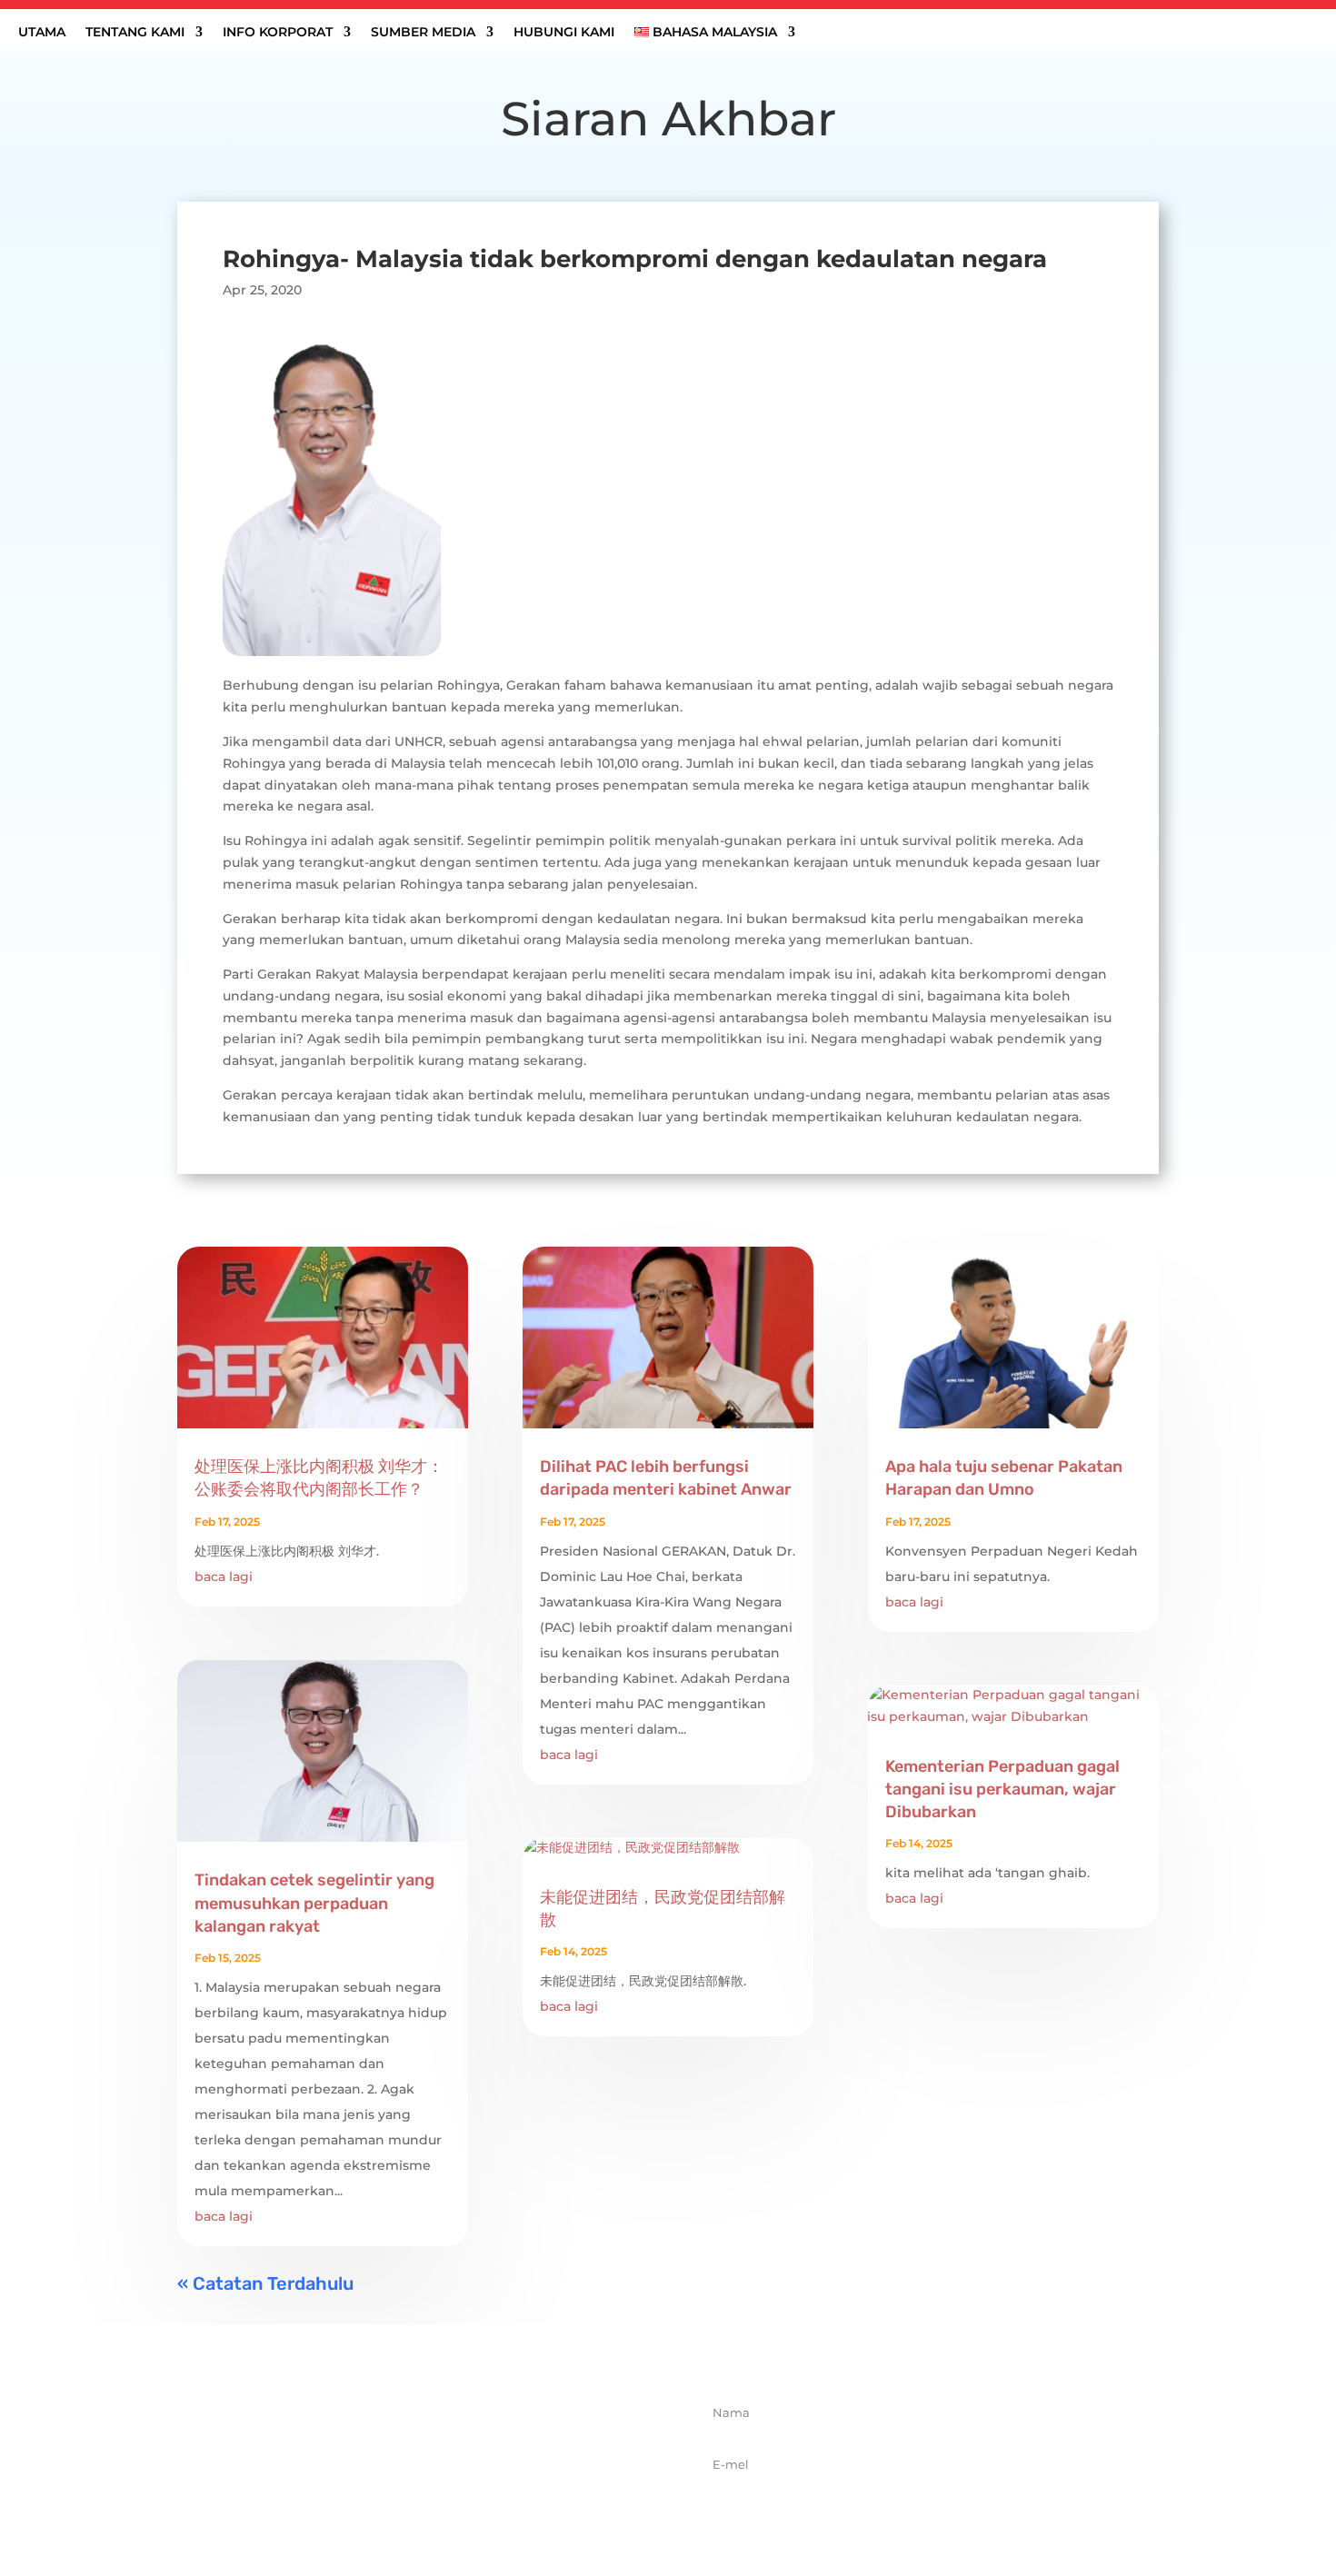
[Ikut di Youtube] (489, 2500)
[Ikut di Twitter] (409, 2500)
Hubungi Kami (564, 33)
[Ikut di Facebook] (369, 2500)
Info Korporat (278, 33)
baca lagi (224, 1576)
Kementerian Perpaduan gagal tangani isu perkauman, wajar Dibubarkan (1002, 1789)
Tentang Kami (135, 33)
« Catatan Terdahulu (265, 2283)
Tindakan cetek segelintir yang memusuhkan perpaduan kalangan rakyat (314, 1903)
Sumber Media (423, 33)
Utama (42, 33)
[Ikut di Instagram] (449, 2500)
